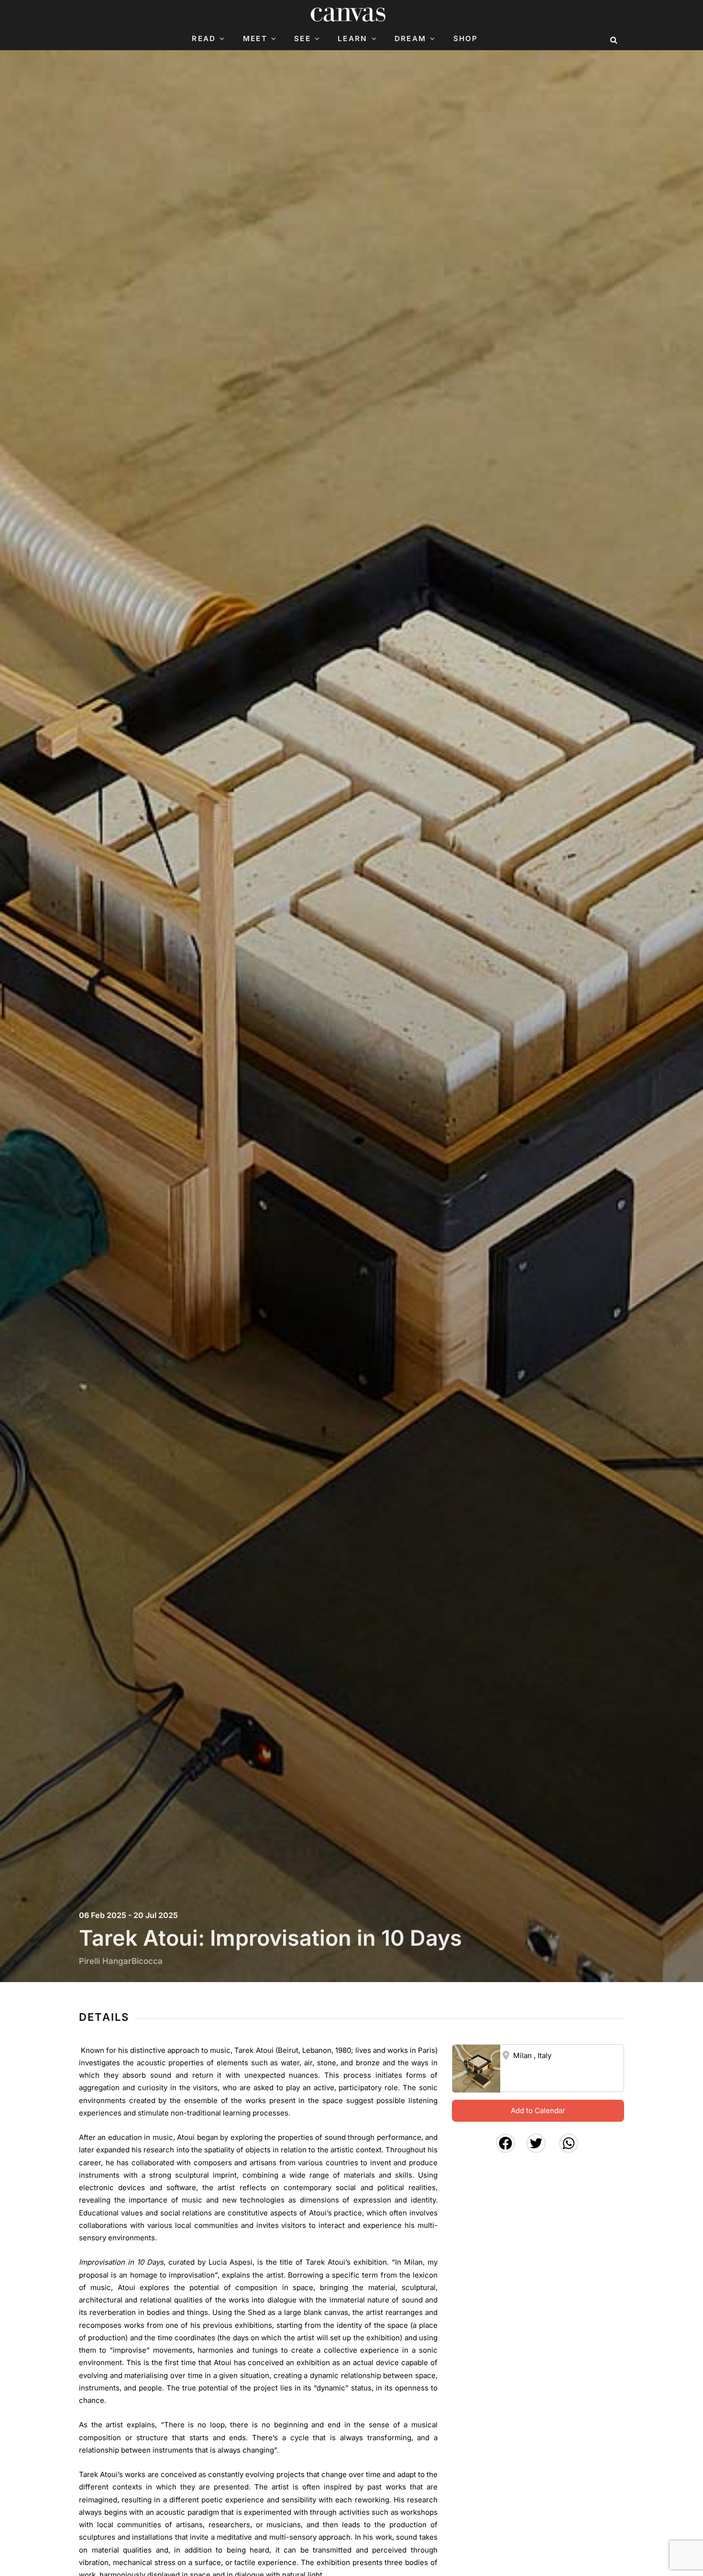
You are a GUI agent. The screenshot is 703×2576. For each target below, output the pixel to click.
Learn (352, 39)
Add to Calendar (538, 2110)
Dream (410, 39)
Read (204, 39)
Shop (466, 39)
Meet (255, 39)
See (302, 39)
